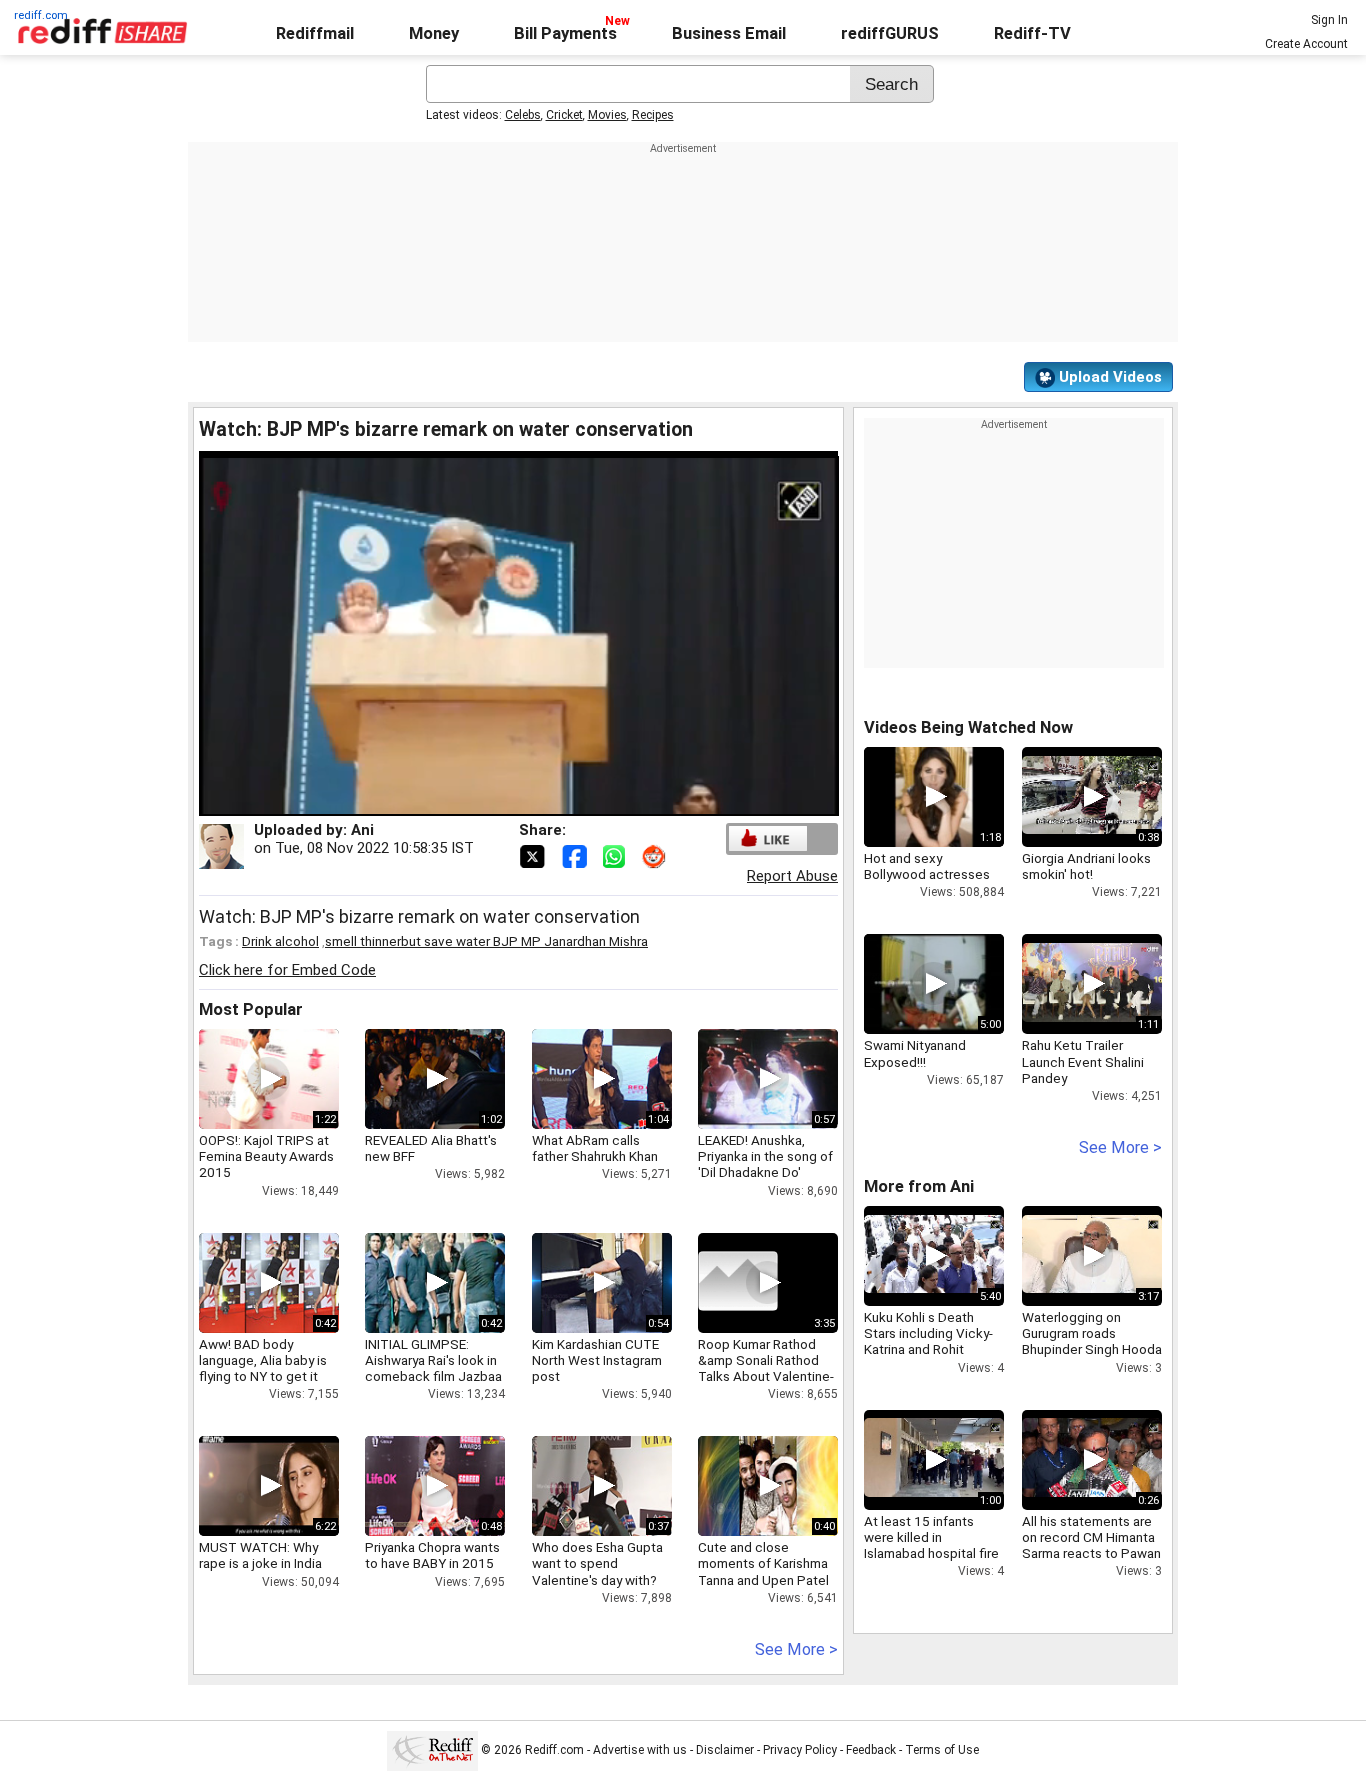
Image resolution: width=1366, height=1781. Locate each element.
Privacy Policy (800, 1750)
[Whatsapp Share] (618, 855)
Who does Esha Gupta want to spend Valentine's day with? (597, 1563)
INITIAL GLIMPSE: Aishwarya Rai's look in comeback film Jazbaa (433, 1360)
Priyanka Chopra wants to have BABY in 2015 (432, 1555)
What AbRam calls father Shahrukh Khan (595, 1148)
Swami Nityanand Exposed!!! (915, 1053)
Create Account (1306, 44)
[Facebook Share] (576, 855)
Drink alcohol (280, 941)
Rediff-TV (1032, 33)
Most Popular (251, 1009)
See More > (796, 1649)
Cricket (564, 115)
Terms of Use (942, 1750)
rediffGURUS (890, 33)
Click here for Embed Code (287, 970)
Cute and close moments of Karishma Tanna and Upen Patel (763, 1563)
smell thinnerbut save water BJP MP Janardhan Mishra (486, 941)
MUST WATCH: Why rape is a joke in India (260, 1555)
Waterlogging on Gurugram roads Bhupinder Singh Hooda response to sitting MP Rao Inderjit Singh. (1092, 1349)
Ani (362, 830)
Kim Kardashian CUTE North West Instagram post (597, 1360)
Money (434, 33)
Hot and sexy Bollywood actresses (927, 866)
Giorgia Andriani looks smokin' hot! (1086, 866)
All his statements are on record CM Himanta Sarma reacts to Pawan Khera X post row (1091, 1545)
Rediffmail (315, 33)
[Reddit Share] (656, 855)
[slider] (497, 801)
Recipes (653, 115)
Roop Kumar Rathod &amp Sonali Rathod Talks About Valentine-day (766, 1368)
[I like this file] (768, 838)
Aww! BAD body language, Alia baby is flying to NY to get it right (263, 1368)
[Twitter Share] (534, 855)
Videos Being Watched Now (968, 727)
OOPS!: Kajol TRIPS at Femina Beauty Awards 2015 (266, 1156)
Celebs (523, 115)
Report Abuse (792, 876)
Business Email (729, 33)
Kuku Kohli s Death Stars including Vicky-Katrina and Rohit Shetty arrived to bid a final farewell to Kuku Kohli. (930, 1357)
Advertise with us (640, 1750)
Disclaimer (725, 1750)
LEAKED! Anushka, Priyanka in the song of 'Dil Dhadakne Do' (765, 1156)
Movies (607, 115)
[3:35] (738, 1283)
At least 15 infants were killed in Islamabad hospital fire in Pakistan (931, 1545)
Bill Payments (565, 33)
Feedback (871, 1750)
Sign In (1329, 20)
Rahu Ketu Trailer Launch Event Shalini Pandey (1083, 1061)
